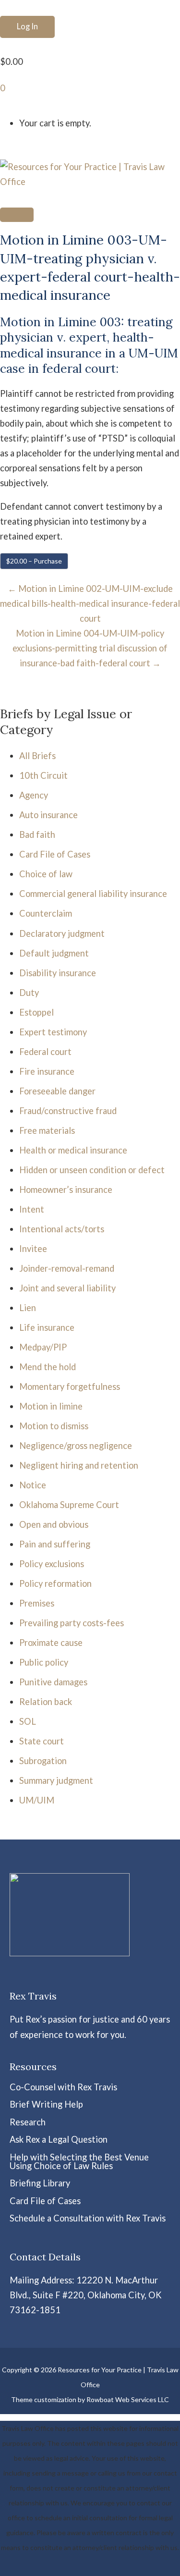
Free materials (47, 1130)
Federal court (45, 1052)
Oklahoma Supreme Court (69, 1505)
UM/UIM (37, 1800)
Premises (37, 1603)
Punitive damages (53, 1682)
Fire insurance (47, 1071)
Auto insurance (48, 815)
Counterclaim (46, 913)
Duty (29, 993)
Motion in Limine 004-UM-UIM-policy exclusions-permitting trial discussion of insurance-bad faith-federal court (90, 648)
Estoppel (36, 1012)
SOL (28, 1721)
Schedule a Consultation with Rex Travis (88, 2218)
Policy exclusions (52, 1564)
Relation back (46, 1702)
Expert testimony (53, 1032)
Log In (27, 26)
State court (42, 1741)
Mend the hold (48, 1367)
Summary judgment (56, 1780)
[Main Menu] (17, 215)
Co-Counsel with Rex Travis (63, 2087)
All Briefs (37, 756)
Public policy (44, 1662)
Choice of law (46, 874)
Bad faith (37, 834)
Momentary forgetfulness (70, 1386)
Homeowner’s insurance (66, 1190)
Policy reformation (55, 1583)
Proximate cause (51, 1643)
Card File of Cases (55, 854)
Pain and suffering (55, 1544)
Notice (33, 1485)
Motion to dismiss (54, 1426)
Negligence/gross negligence (76, 1446)
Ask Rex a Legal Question (59, 2139)
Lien (28, 1308)
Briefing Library (40, 2183)
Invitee (33, 1249)
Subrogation (43, 1761)
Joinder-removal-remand (67, 1268)
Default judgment (54, 953)
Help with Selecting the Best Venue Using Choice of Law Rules (79, 2161)
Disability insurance (58, 973)
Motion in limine (51, 1406)
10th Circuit (43, 775)
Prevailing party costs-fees (72, 1623)
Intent (32, 1209)
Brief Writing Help (46, 2104)
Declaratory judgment (62, 933)
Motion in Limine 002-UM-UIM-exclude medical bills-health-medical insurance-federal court (90, 603)
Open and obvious (54, 1524)
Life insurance (47, 1327)
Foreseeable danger (57, 1091)
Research (28, 2122)
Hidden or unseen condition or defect (92, 1170)
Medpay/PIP (43, 1347)
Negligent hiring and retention (79, 1465)
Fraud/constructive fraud (68, 1111)
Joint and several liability (67, 1288)
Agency (34, 795)
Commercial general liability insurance (93, 894)
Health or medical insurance (73, 1150)
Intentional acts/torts (62, 1229)
